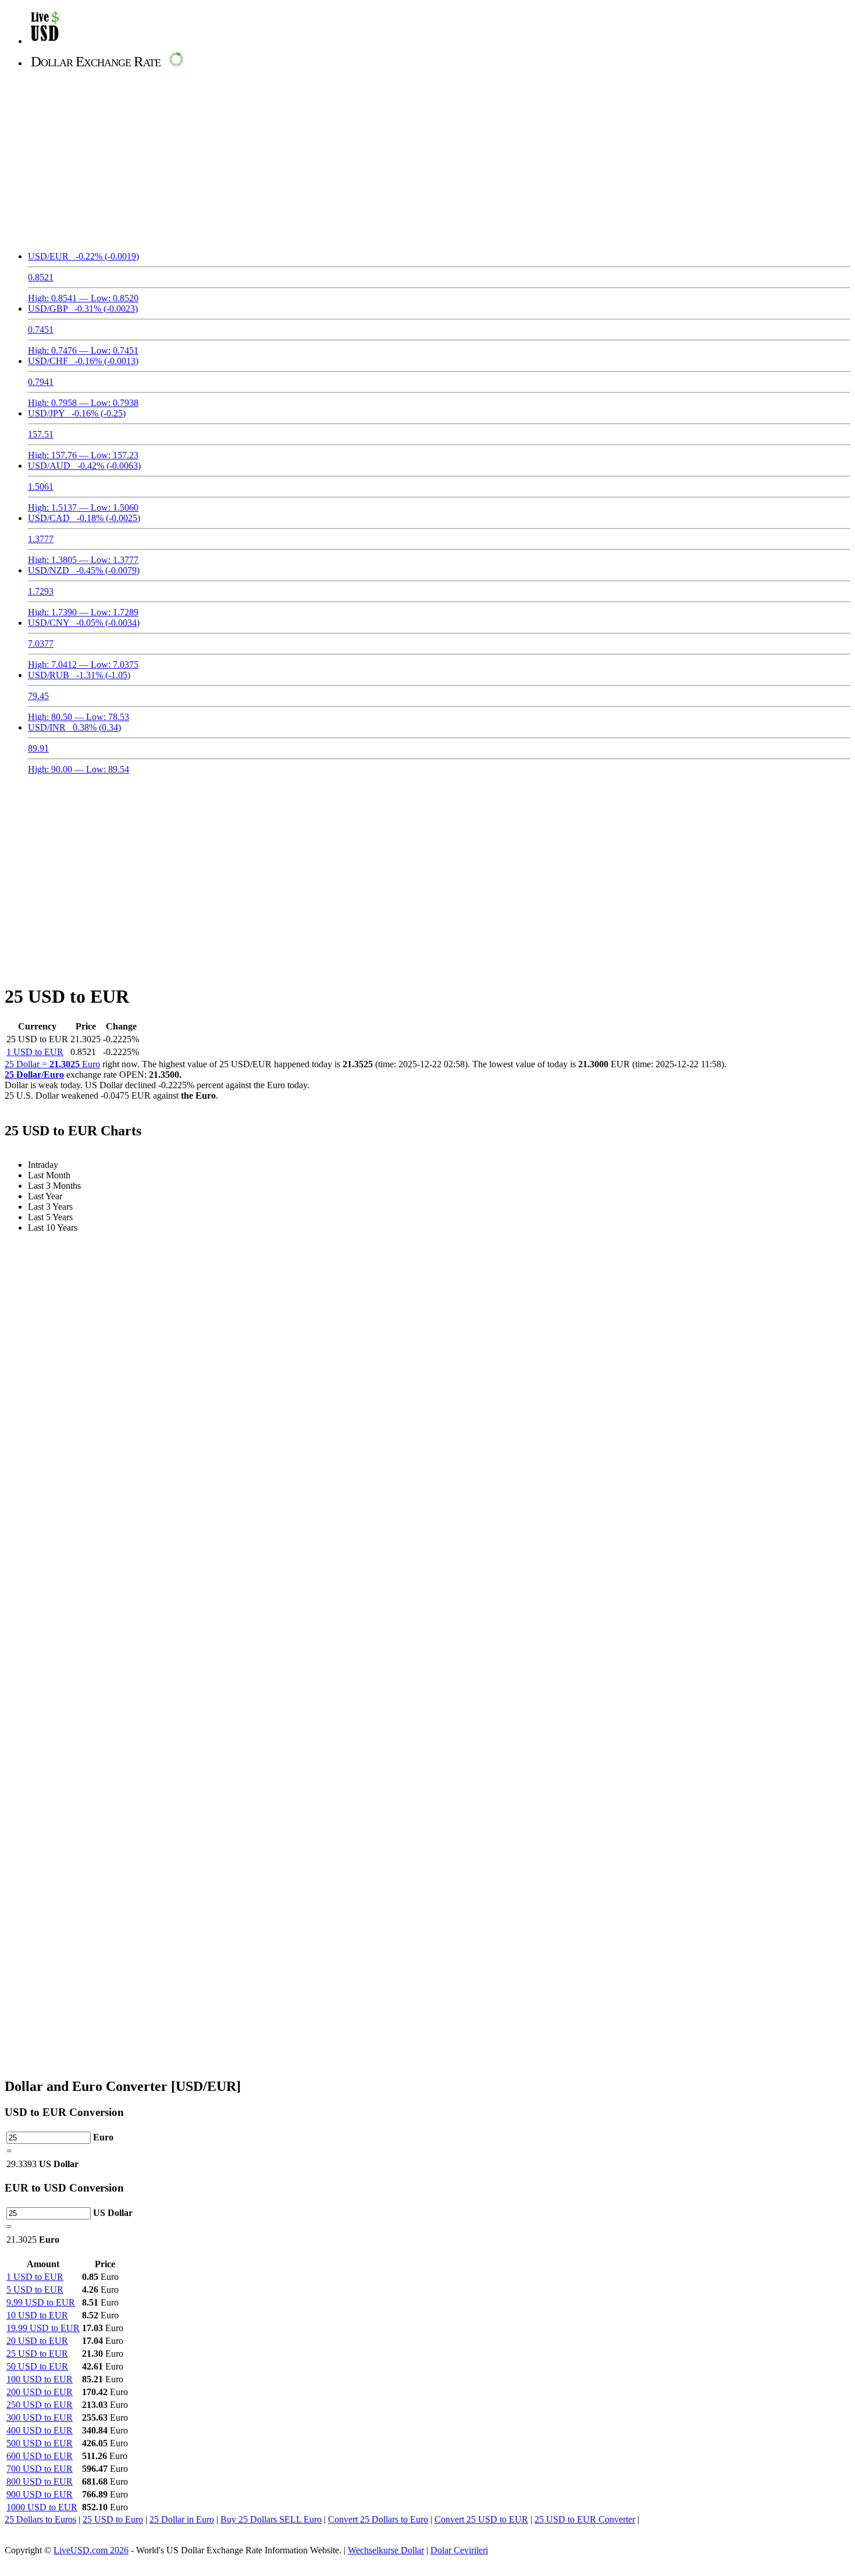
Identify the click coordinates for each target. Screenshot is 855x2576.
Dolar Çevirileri (459, 2550)
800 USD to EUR (40, 2481)
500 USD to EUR (40, 2443)
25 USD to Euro (113, 2519)
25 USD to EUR (37, 2354)
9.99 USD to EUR (41, 2302)
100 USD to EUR (40, 2379)
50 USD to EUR (37, 2366)
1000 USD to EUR (42, 2507)
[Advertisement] (427, 161)
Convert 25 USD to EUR (481, 2519)
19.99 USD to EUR (43, 2328)
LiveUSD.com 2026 (91, 2550)
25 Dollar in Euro (182, 2519)
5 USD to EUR (35, 2290)
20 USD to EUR (37, 2341)
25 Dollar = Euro (52, 1064)
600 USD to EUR (40, 2456)
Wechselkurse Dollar (386, 2550)
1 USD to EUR (35, 1052)
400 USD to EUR (40, 2430)
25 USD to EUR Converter (585, 2519)
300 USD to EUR (40, 2418)
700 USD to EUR (40, 2469)
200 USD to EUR (40, 2392)
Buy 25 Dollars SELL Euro (271, 2519)
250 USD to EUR (40, 2405)
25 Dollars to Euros (40, 2519)
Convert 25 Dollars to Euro (378, 2519)
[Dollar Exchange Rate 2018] (46, 41)
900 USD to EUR (40, 2494)
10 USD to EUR (37, 2315)
